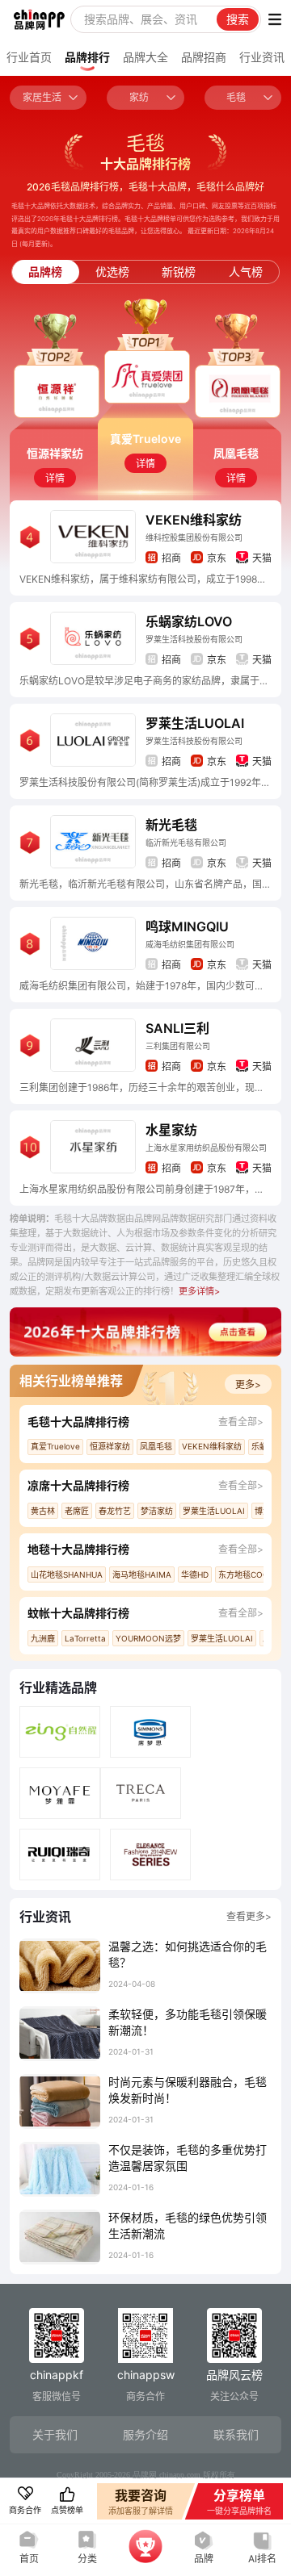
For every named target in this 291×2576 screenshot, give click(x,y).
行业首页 (29, 57)
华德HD (195, 1574)
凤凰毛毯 (156, 1446)
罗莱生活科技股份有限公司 (194, 639)
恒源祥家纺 (110, 1446)
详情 (55, 478)
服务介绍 (145, 2434)
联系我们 (236, 2434)
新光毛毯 (171, 825)
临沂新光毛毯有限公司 (186, 843)
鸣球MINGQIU (187, 926)
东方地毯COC (243, 1574)
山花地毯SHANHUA (67, 1574)
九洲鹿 (43, 1638)
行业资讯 (262, 57)
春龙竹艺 (115, 1511)
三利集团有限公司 (178, 1046)
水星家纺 (171, 1130)
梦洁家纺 (157, 1511)
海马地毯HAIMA (142, 1574)
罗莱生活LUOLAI (195, 723)
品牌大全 (145, 57)
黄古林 (43, 1511)
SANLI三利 (177, 1028)
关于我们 (55, 2434)
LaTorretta (85, 1638)
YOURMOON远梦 (148, 1638)
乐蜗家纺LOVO (189, 621)
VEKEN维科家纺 (194, 520)
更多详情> (199, 1291)
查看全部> (241, 1422)
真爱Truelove (55, 1446)
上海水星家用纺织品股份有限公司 (206, 1148)
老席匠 (77, 1511)
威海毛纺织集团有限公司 (190, 944)
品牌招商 (204, 57)
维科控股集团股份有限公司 (194, 537)
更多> (248, 1384)
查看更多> (249, 1916)
